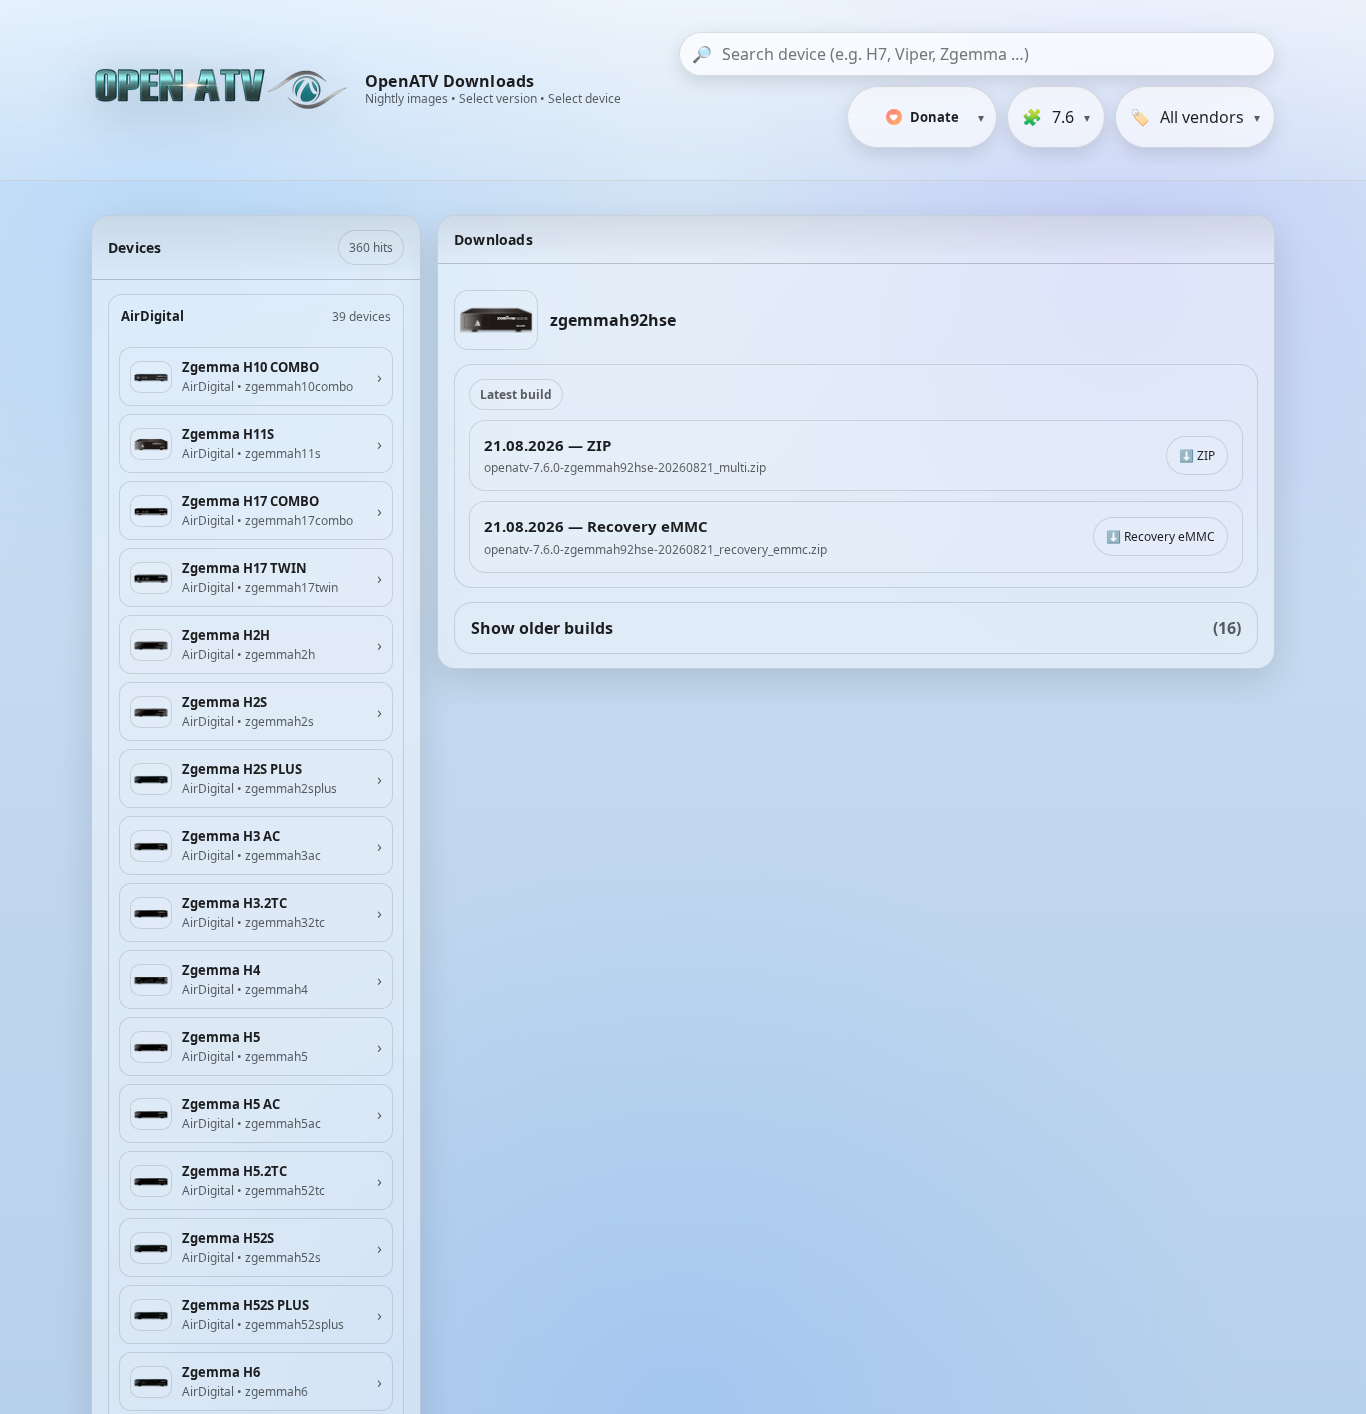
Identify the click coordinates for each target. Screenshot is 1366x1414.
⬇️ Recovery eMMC (1160, 536)
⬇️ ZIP (1197, 455)
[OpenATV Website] (223, 90)
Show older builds (856, 628)
